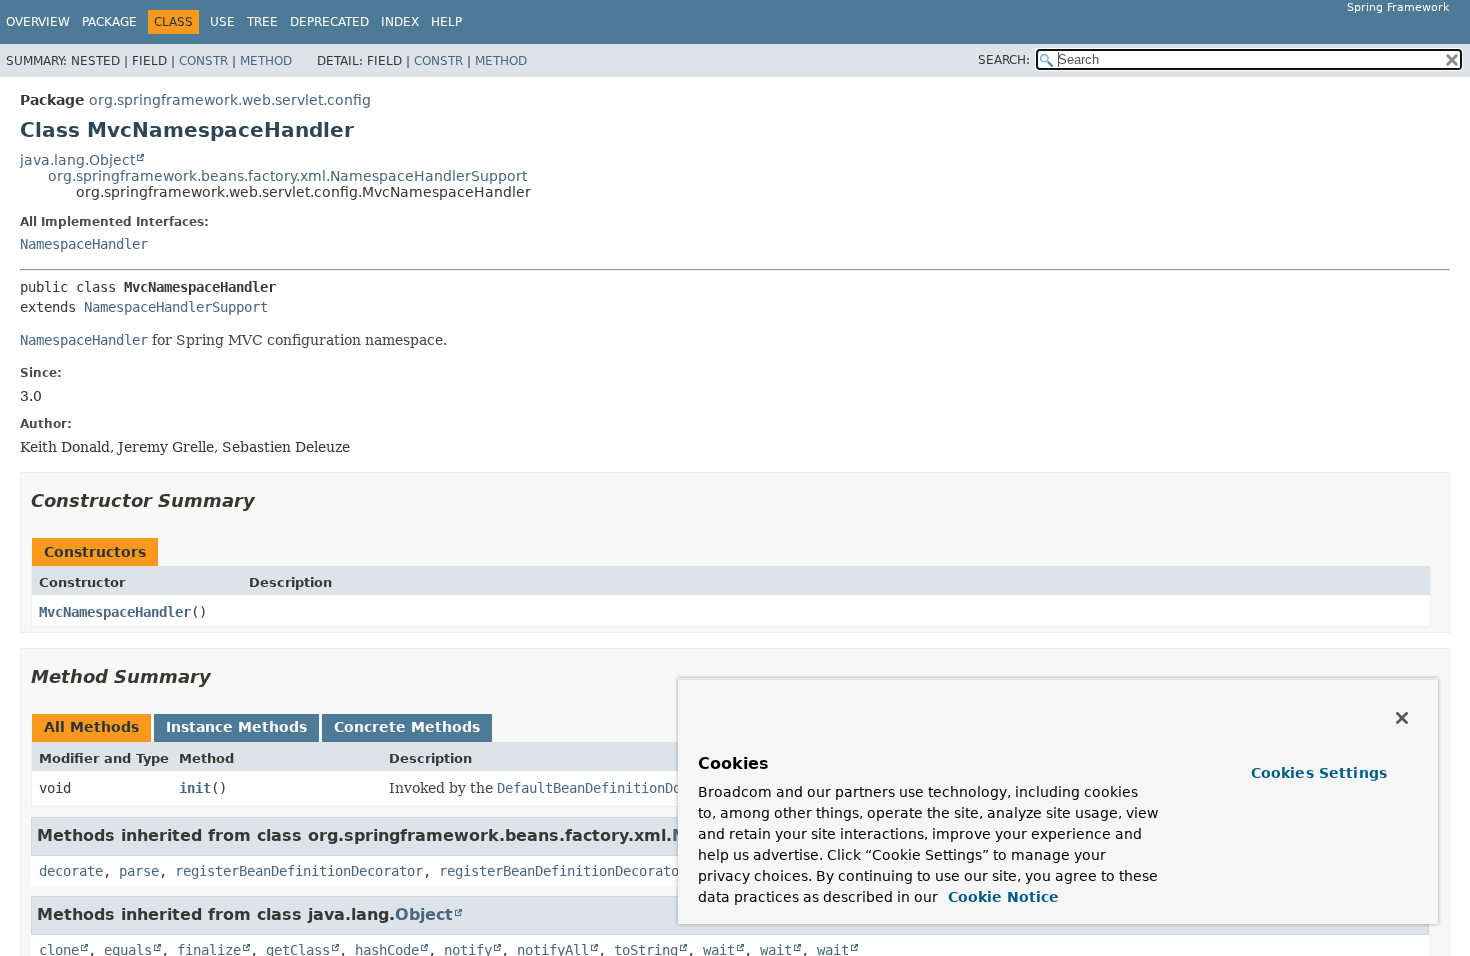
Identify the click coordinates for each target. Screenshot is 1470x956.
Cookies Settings (1319, 773)
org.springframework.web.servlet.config (230, 100)
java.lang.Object (77, 160)
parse (139, 871)
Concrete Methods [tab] (407, 727)
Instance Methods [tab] (236, 727)
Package (109, 22)
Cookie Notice (1001, 897)
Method (266, 61)
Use (222, 22)
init (195, 788)
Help (446, 22)
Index (400, 22)
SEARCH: (1004, 60)
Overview (38, 22)
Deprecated (329, 22)
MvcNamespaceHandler (115, 612)
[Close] (1402, 718)
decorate (71, 871)
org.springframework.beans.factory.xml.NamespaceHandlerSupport (287, 176)
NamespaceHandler (84, 244)
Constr (203, 61)
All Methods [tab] (91, 727)
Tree (262, 22)
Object (424, 914)
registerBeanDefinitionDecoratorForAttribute (611, 871)
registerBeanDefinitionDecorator (299, 871)
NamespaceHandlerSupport (176, 307)
